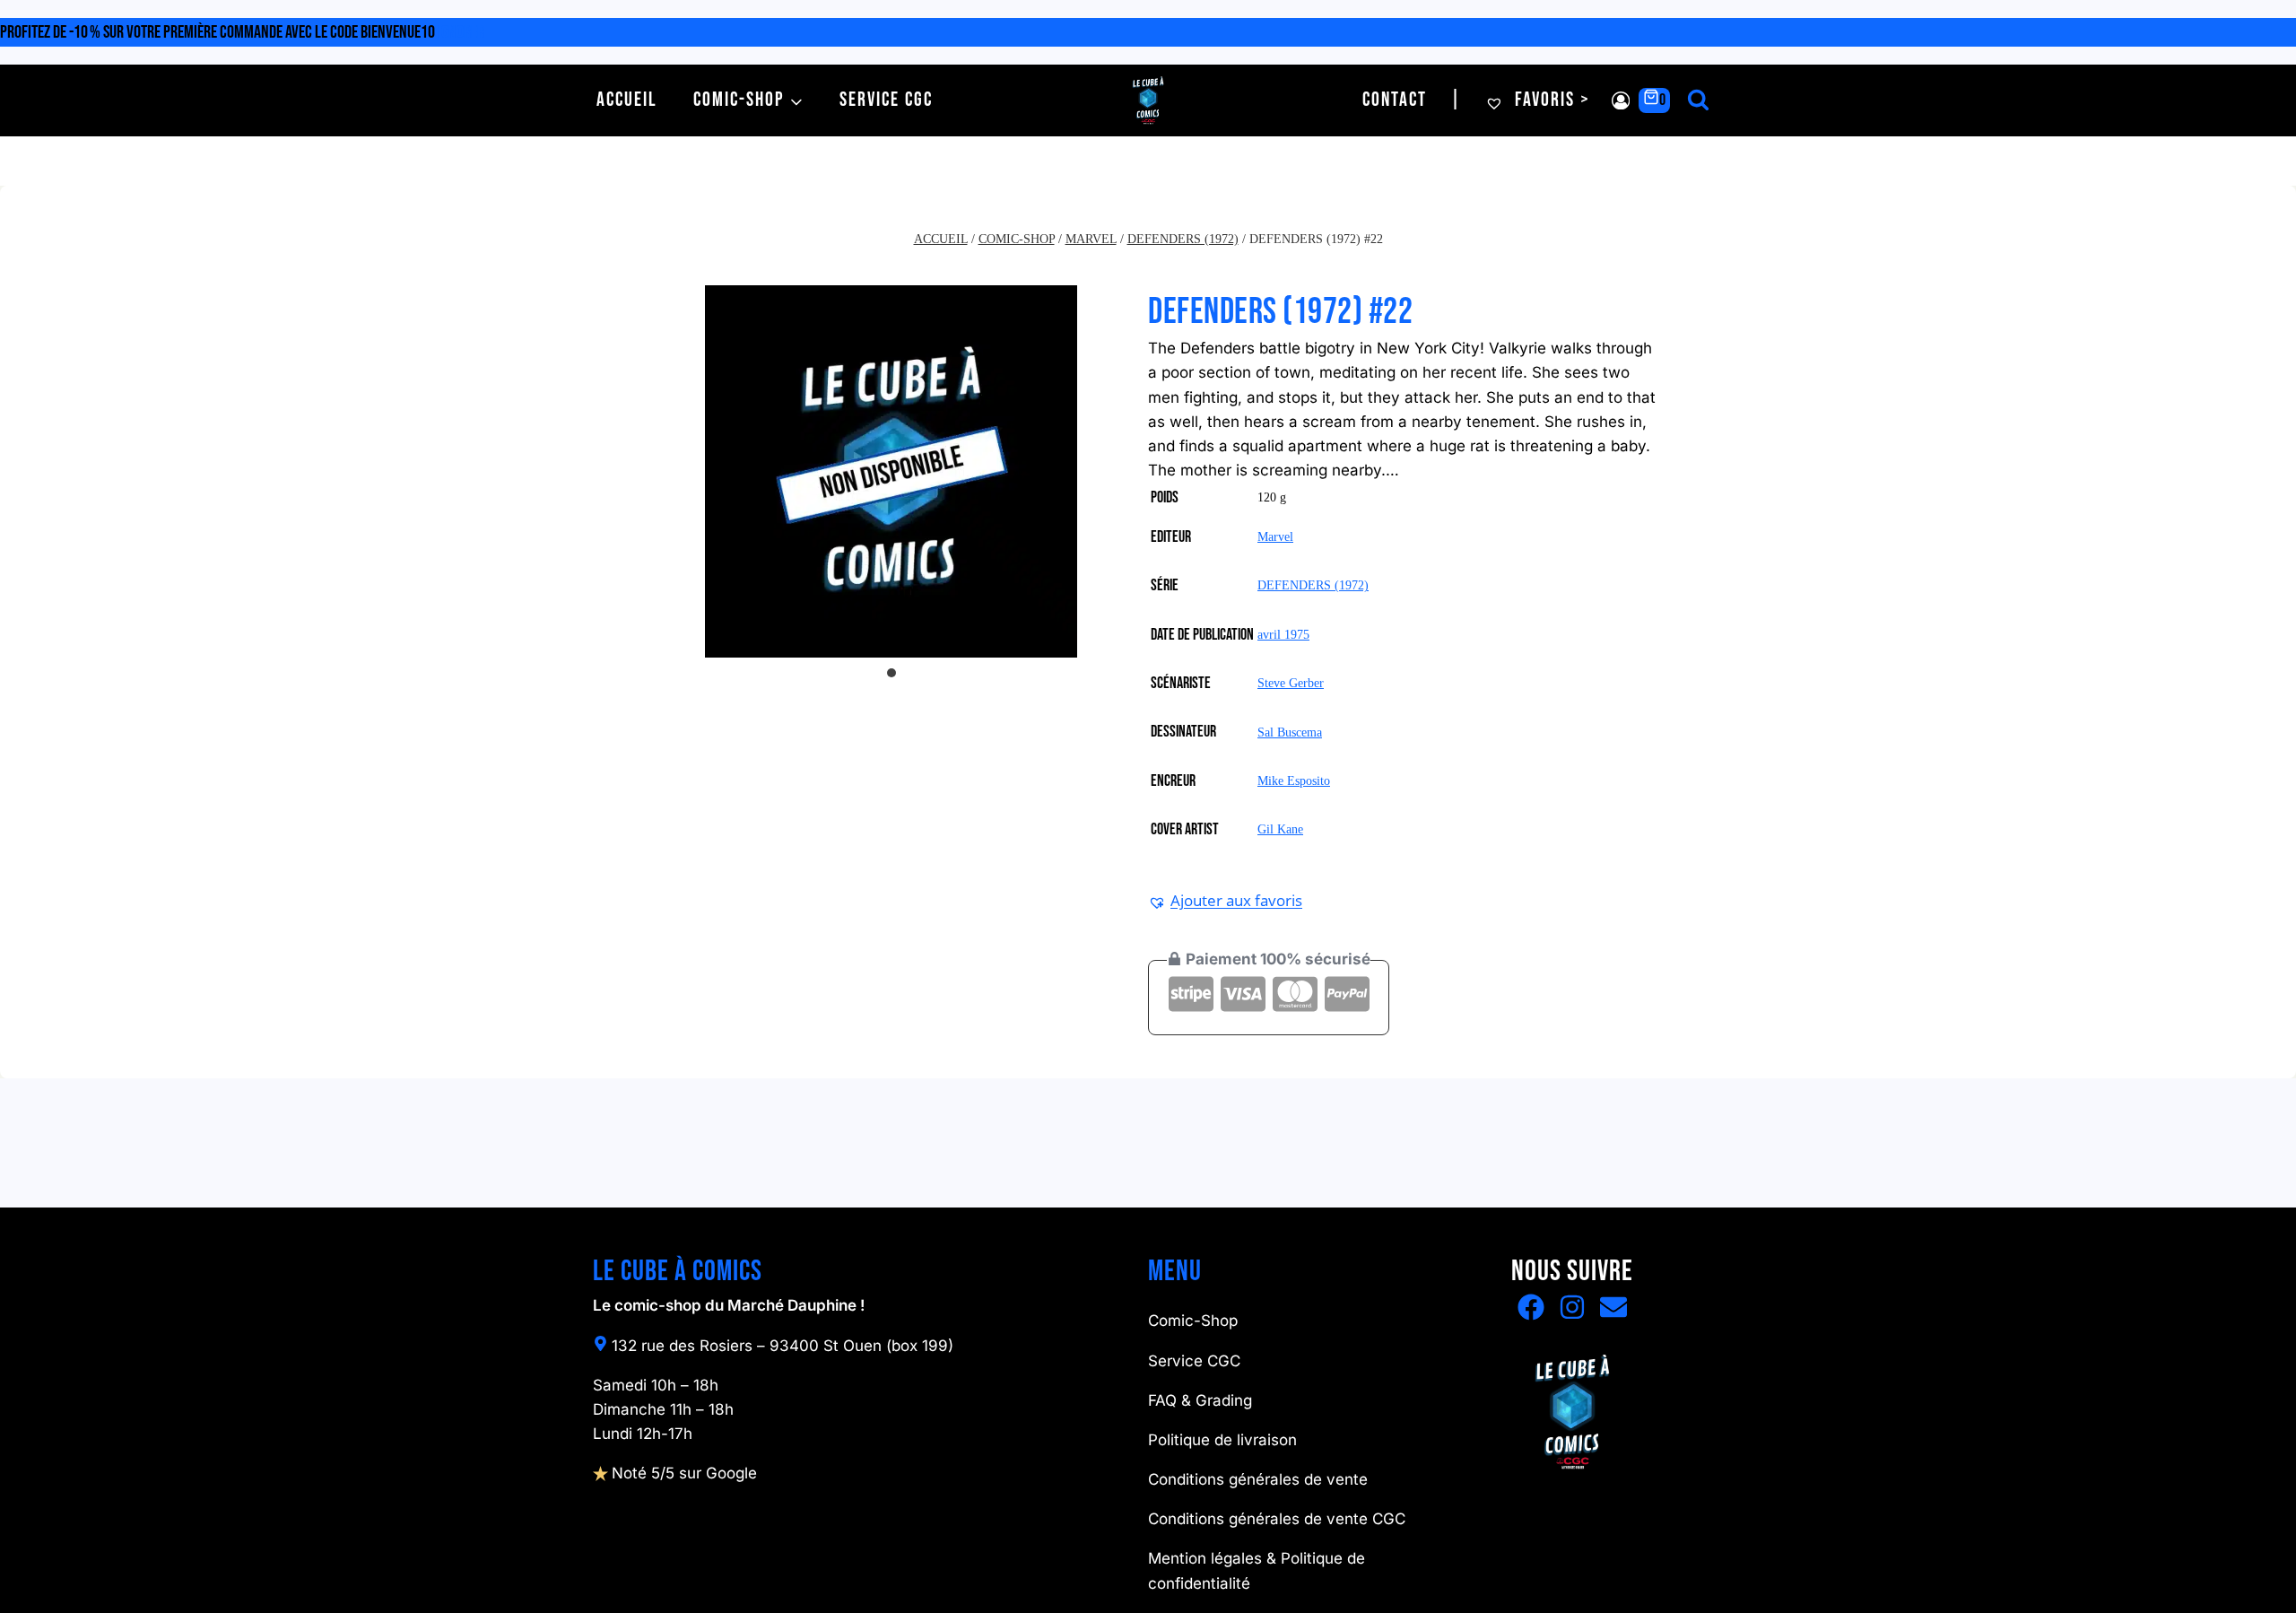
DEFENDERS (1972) (1313, 585)
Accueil (627, 100)
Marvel (1275, 537)
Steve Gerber (1291, 683)
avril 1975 (1283, 635)
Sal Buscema (1290, 732)
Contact (1395, 100)
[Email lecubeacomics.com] (1613, 1307)
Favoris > (1550, 100)
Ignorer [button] (461, 32)
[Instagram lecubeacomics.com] (1572, 1307)
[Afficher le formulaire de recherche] (1698, 101)
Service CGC (886, 100)
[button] (1225, 901)
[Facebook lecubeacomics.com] (1531, 1307)
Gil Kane (1280, 829)
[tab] (891, 673)
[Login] (1621, 101)
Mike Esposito (1294, 781)
